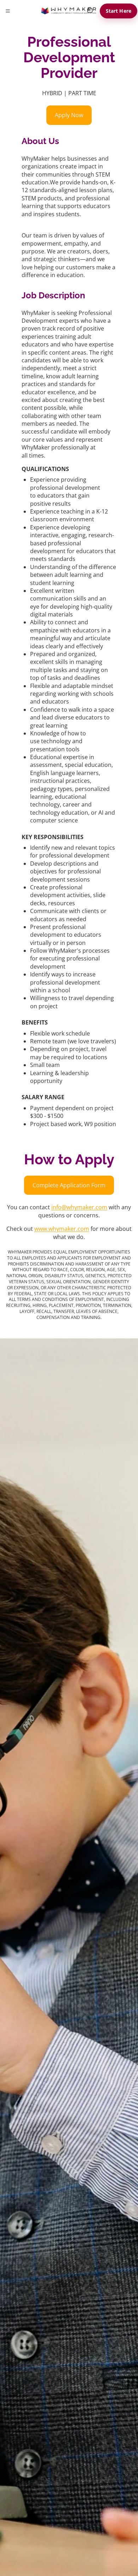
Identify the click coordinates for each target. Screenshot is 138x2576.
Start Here (119, 11)
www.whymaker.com (62, 1229)
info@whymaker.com (79, 1207)
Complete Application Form (69, 1185)
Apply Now (69, 115)
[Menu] (8, 11)
